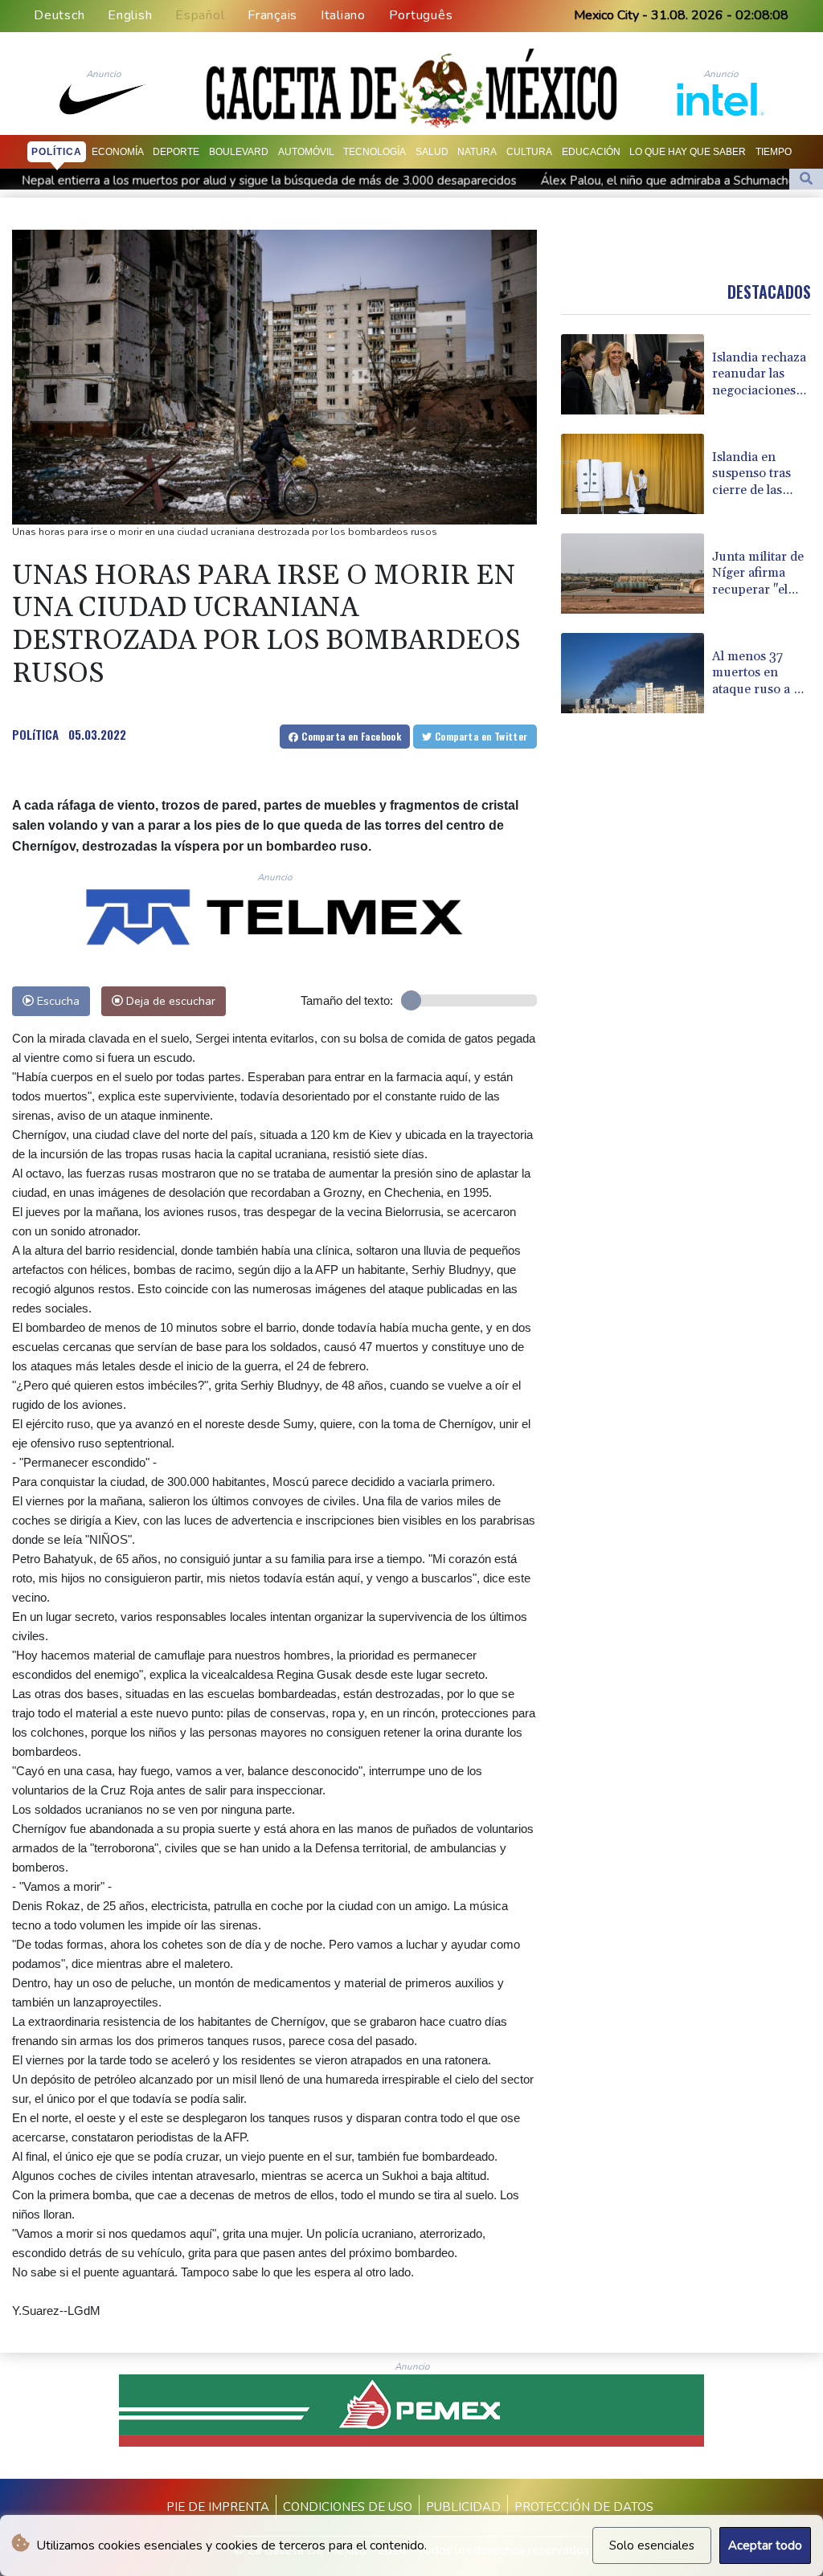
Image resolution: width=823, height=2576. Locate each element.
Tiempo (774, 152)
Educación (591, 152)
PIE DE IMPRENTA (218, 2507)
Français (272, 15)
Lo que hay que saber (688, 152)
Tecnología (375, 152)
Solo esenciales (652, 2545)
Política (57, 152)
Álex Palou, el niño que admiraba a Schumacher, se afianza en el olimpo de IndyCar (568, 181)
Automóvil (306, 152)
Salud (432, 152)
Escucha (57, 1001)
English (130, 15)
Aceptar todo (765, 2545)
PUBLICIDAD (463, 2507)
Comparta (350, 736)
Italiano (343, 15)
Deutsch (59, 15)
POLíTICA (35, 734)
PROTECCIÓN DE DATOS (584, 2507)
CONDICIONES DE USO (348, 2507)
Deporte (176, 152)
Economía (118, 152)
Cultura (529, 152)
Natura (477, 152)
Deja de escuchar (169, 1001)
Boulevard (239, 152)
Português (421, 15)
